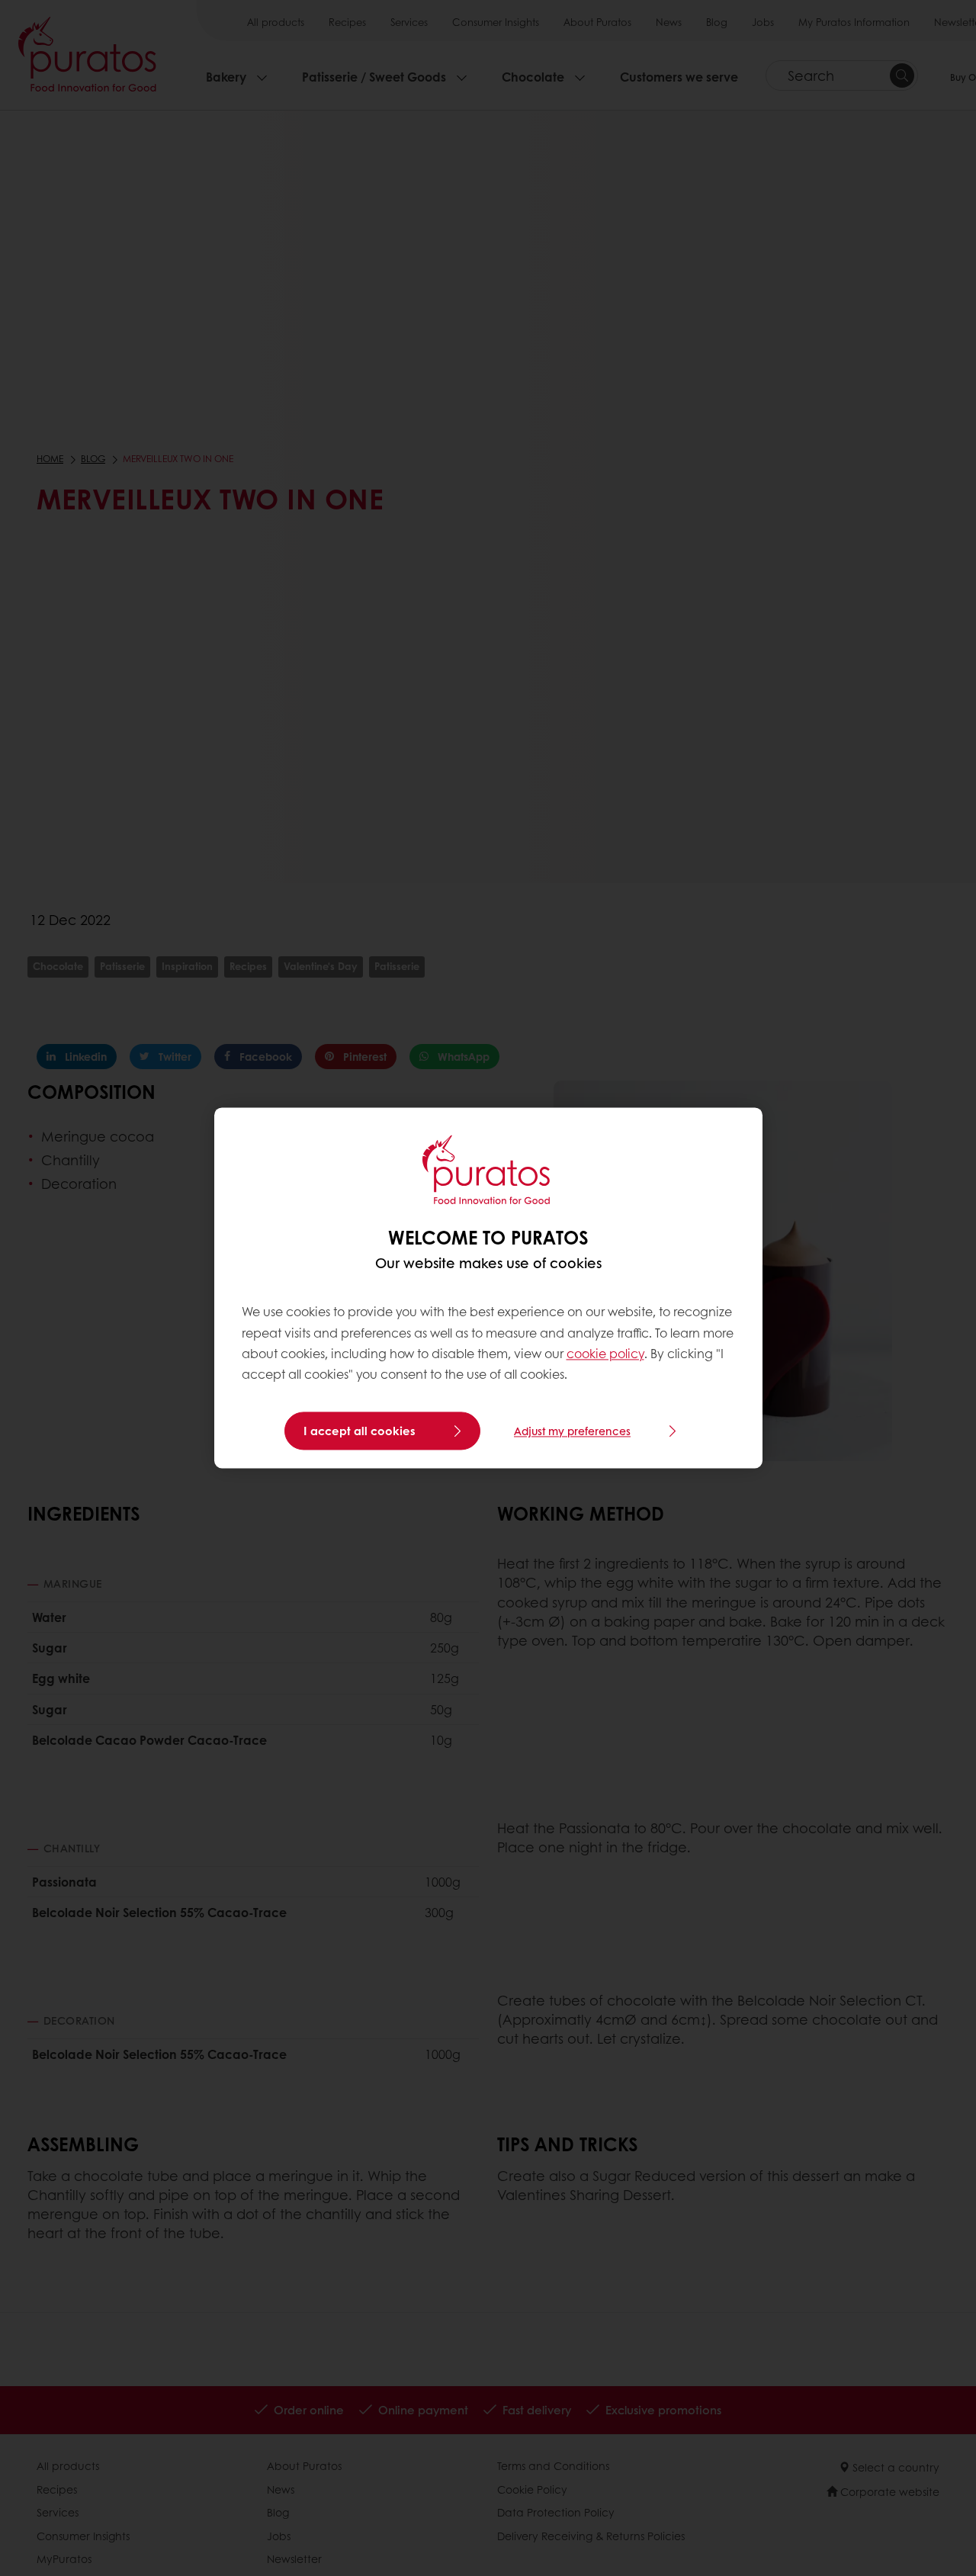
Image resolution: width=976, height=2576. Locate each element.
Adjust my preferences (572, 1431)
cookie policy (605, 1353)
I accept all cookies (360, 1431)
